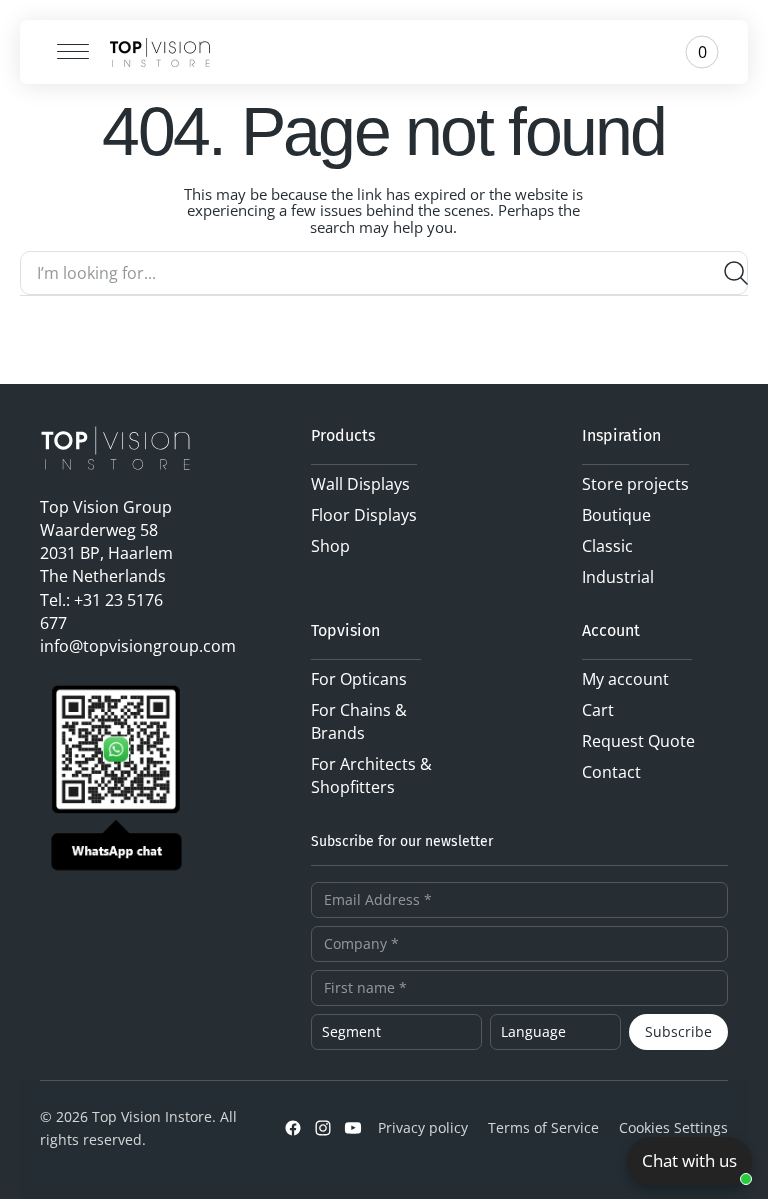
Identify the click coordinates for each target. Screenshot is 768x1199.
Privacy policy (423, 1127)
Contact (611, 772)
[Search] (728, 273)
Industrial (618, 577)
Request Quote (638, 741)
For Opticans (359, 679)
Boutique (616, 515)
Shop (330, 546)
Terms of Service (543, 1127)
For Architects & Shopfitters (371, 775)
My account (625, 679)
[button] (66, 52)
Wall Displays (360, 484)
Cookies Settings (673, 1127)
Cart (598, 710)
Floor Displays (364, 515)
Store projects (635, 484)
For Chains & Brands (359, 721)
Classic (607, 546)
